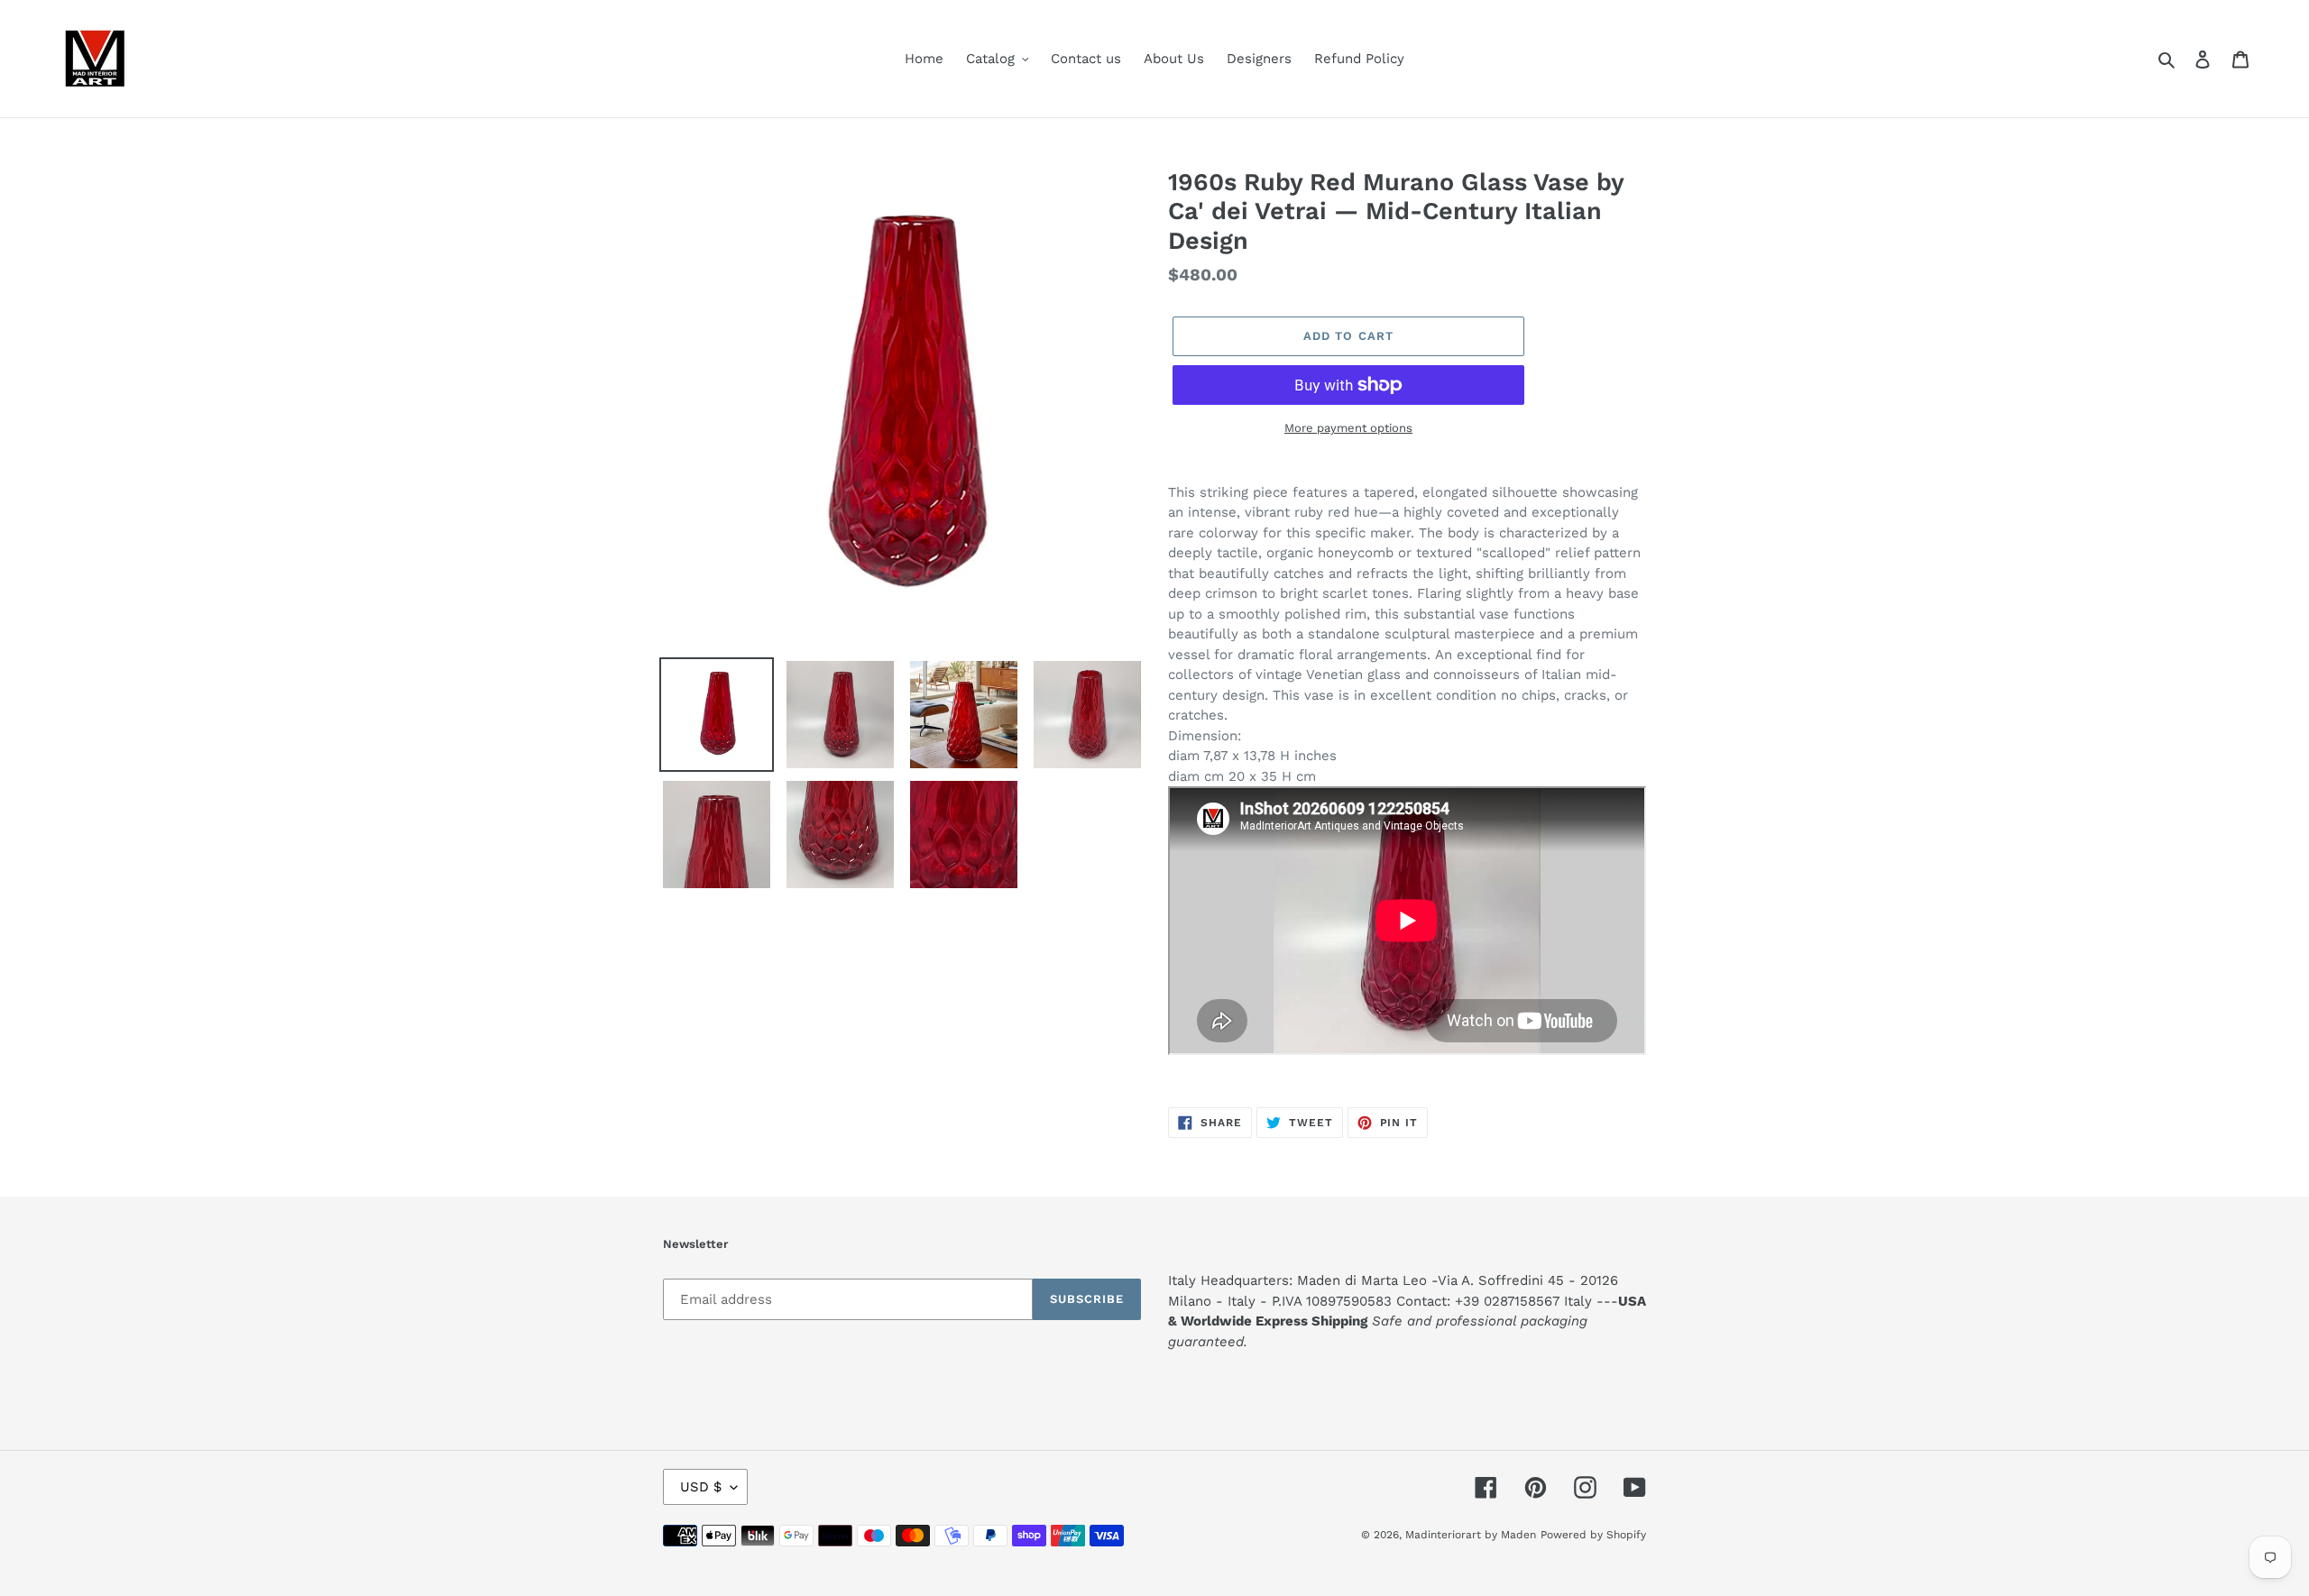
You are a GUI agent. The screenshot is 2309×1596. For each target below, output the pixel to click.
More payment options (1348, 428)
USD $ (701, 1487)
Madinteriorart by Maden (1471, 1535)
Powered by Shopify (1593, 1535)
